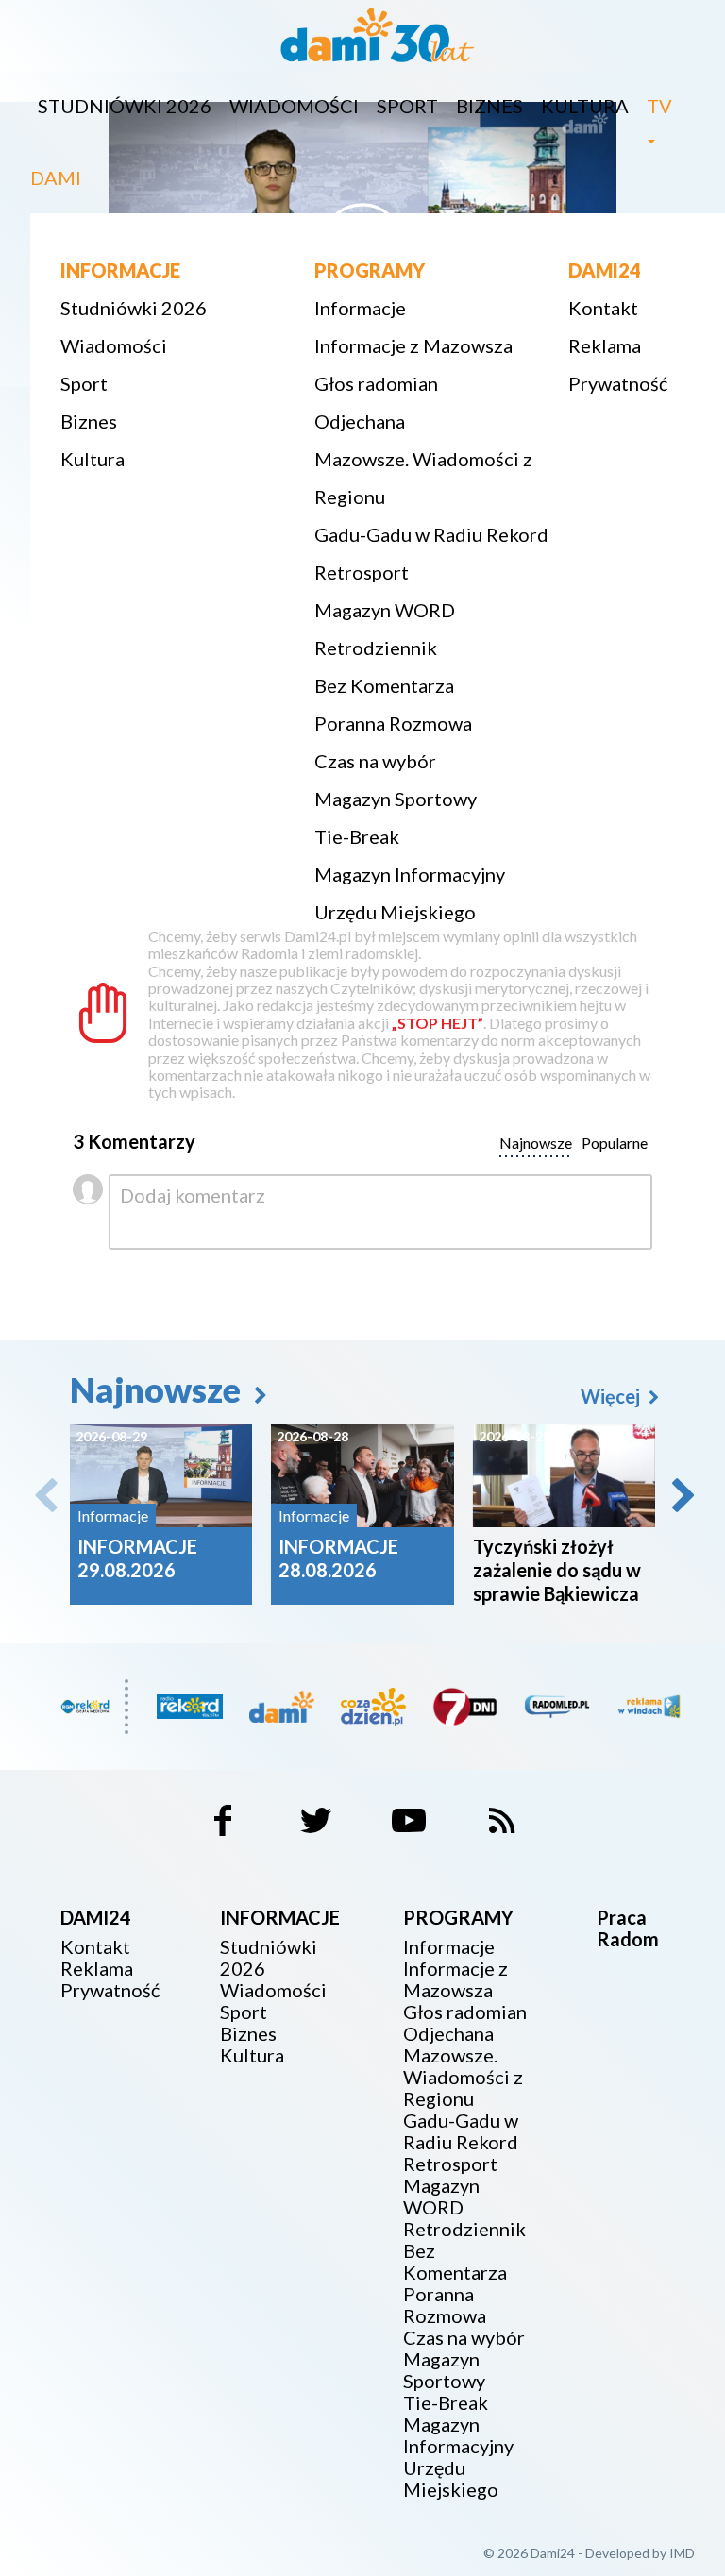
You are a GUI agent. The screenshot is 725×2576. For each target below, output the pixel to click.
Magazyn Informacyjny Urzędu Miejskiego (410, 893)
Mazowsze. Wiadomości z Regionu (423, 478)
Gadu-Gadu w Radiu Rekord (431, 534)
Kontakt (603, 308)
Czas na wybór (375, 761)
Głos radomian (376, 383)
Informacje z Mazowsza (413, 345)
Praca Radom (628, 1928)
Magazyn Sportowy (396, 799)
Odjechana (360, 421)
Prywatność (618, 383)
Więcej (612, 1396)
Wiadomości (294, 106)
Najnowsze (159, 1389)
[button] (682, 1495)
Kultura (585, 106)
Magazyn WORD (385, 610)
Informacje (360, 308)
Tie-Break (357, 836)
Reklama (605, 345)
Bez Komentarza (384, 685)
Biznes (489, 106)
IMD (682, 2553)
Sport (407, 106)
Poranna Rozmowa (393, 723)
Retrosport (362, 572)
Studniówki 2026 (125, 106)
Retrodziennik (376, 648)
